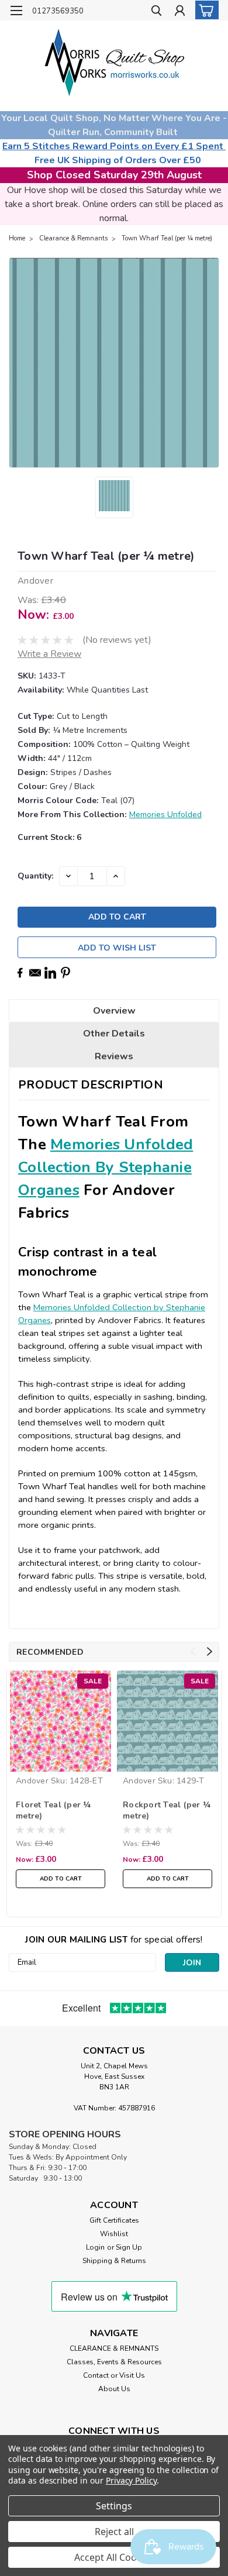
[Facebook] (20, 973)
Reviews (114, 1056)
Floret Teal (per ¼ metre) (53, 1810)
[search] (156, 12)
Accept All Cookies (114, 2557)
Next (210, 1652)
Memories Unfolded (165, 815)
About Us (114, 2389)
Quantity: (35, 876)
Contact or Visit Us (114, 2375)
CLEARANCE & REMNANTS (114, 2348)
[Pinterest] (65, 973)
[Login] (180, 12)
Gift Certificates (114, 2220)
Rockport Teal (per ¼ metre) (167, 1810)
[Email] (35, 973)
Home (17, 238)
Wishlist (114, 2234)
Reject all (114, 2532)
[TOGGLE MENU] (16, 11)
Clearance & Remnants (73, 238)
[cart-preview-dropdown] (204, 10)
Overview (114, 1011)
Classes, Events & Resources (114, 2362)
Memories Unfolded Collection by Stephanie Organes (106, 1167)
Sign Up (129, 2247)
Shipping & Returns (114, 2261)
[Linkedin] (50, 973)
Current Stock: (49, 837)
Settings (114, 2506)
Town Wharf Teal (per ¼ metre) (167, 238)
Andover (32, 1781)
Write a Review (49, 654)
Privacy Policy (131, 2480)
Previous (193, 1652)
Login (95, 2247)
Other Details (114, 1034)
